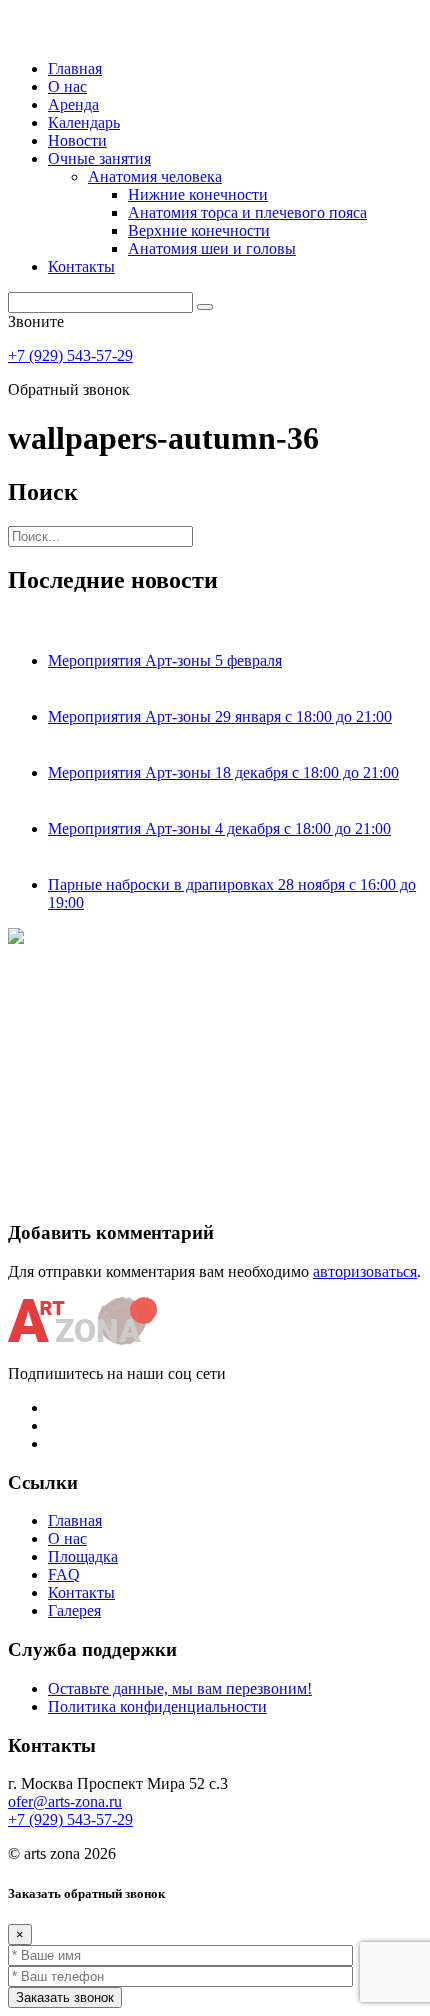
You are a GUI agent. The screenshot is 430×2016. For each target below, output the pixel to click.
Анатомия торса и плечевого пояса (247, 212)
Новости (77, 140)
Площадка (83, 1556)
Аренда (73, 104)
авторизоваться (365, 1271)
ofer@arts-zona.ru (65, 1801)
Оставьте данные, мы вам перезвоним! (180, 1688)
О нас (67, 86)
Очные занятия (99, 158)
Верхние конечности (199, 230)
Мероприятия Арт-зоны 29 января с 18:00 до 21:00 (220, 716)
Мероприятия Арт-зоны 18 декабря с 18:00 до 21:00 (223, 772)
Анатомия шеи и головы (212, 248)
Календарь (84, 122)
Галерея (74, 1610)
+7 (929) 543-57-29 (70, 355)
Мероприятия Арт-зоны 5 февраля (165, 660)
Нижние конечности (198, 194)
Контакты (81, 266)
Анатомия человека (155, 176)
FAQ (64, 1574)
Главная (75, 68)
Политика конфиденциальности (157, 1706)
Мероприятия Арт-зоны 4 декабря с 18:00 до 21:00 (219, 828)
